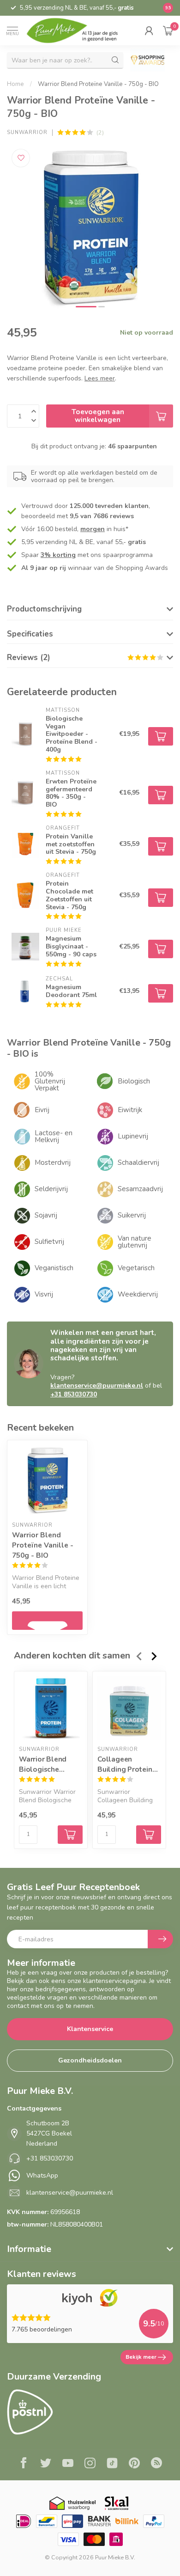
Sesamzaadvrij (140, 1189)
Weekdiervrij (138, 1294)
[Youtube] (68, 2464)
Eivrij (42, 1110)
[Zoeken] (115, 60)
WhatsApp (42, 2175)
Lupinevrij (133, 1136)
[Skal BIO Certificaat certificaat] (117, 2503)
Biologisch (134, 1081)
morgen (93, 529)
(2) (100, 132)
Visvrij (44, 1294)
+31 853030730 (74, 1394)
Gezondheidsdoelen (90, 2060)
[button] (149, 31)
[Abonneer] (160, 1939)
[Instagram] (90, 2464)
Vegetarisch (136, 1268)
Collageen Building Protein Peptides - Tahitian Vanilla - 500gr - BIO (129, 1764)
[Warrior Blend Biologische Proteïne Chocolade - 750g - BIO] (51, 1708)
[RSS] (156, 2464)
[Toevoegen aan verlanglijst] (21, 158)
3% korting (58, 555)
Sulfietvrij (49, 1242)
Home (15, 84)
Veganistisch (54, 1268)
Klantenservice (90, 2029)
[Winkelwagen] (168, 31)
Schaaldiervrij (138, 1163)
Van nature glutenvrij (135, 1242)
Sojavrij (46, 1215)
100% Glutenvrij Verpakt (50, 1081)
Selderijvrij (51, 1189)
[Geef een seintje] (47, 1621)
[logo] (78, 30)
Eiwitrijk (130, 1110)
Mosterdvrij (53, 1163)
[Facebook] (24, 2464)
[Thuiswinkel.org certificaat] (72, 2503)
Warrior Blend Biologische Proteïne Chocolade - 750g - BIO (49, 1764)
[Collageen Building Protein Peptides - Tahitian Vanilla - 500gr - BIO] (129, 1708)
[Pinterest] (134, 2464)
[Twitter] (46, 2464)
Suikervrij (132, 1215)
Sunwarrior (27, 132)
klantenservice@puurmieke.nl (97, 1386)
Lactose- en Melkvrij (54, 1136)
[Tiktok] (112, 2464)
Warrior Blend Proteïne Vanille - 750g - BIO (98, 84)
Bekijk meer (141, 2357)
